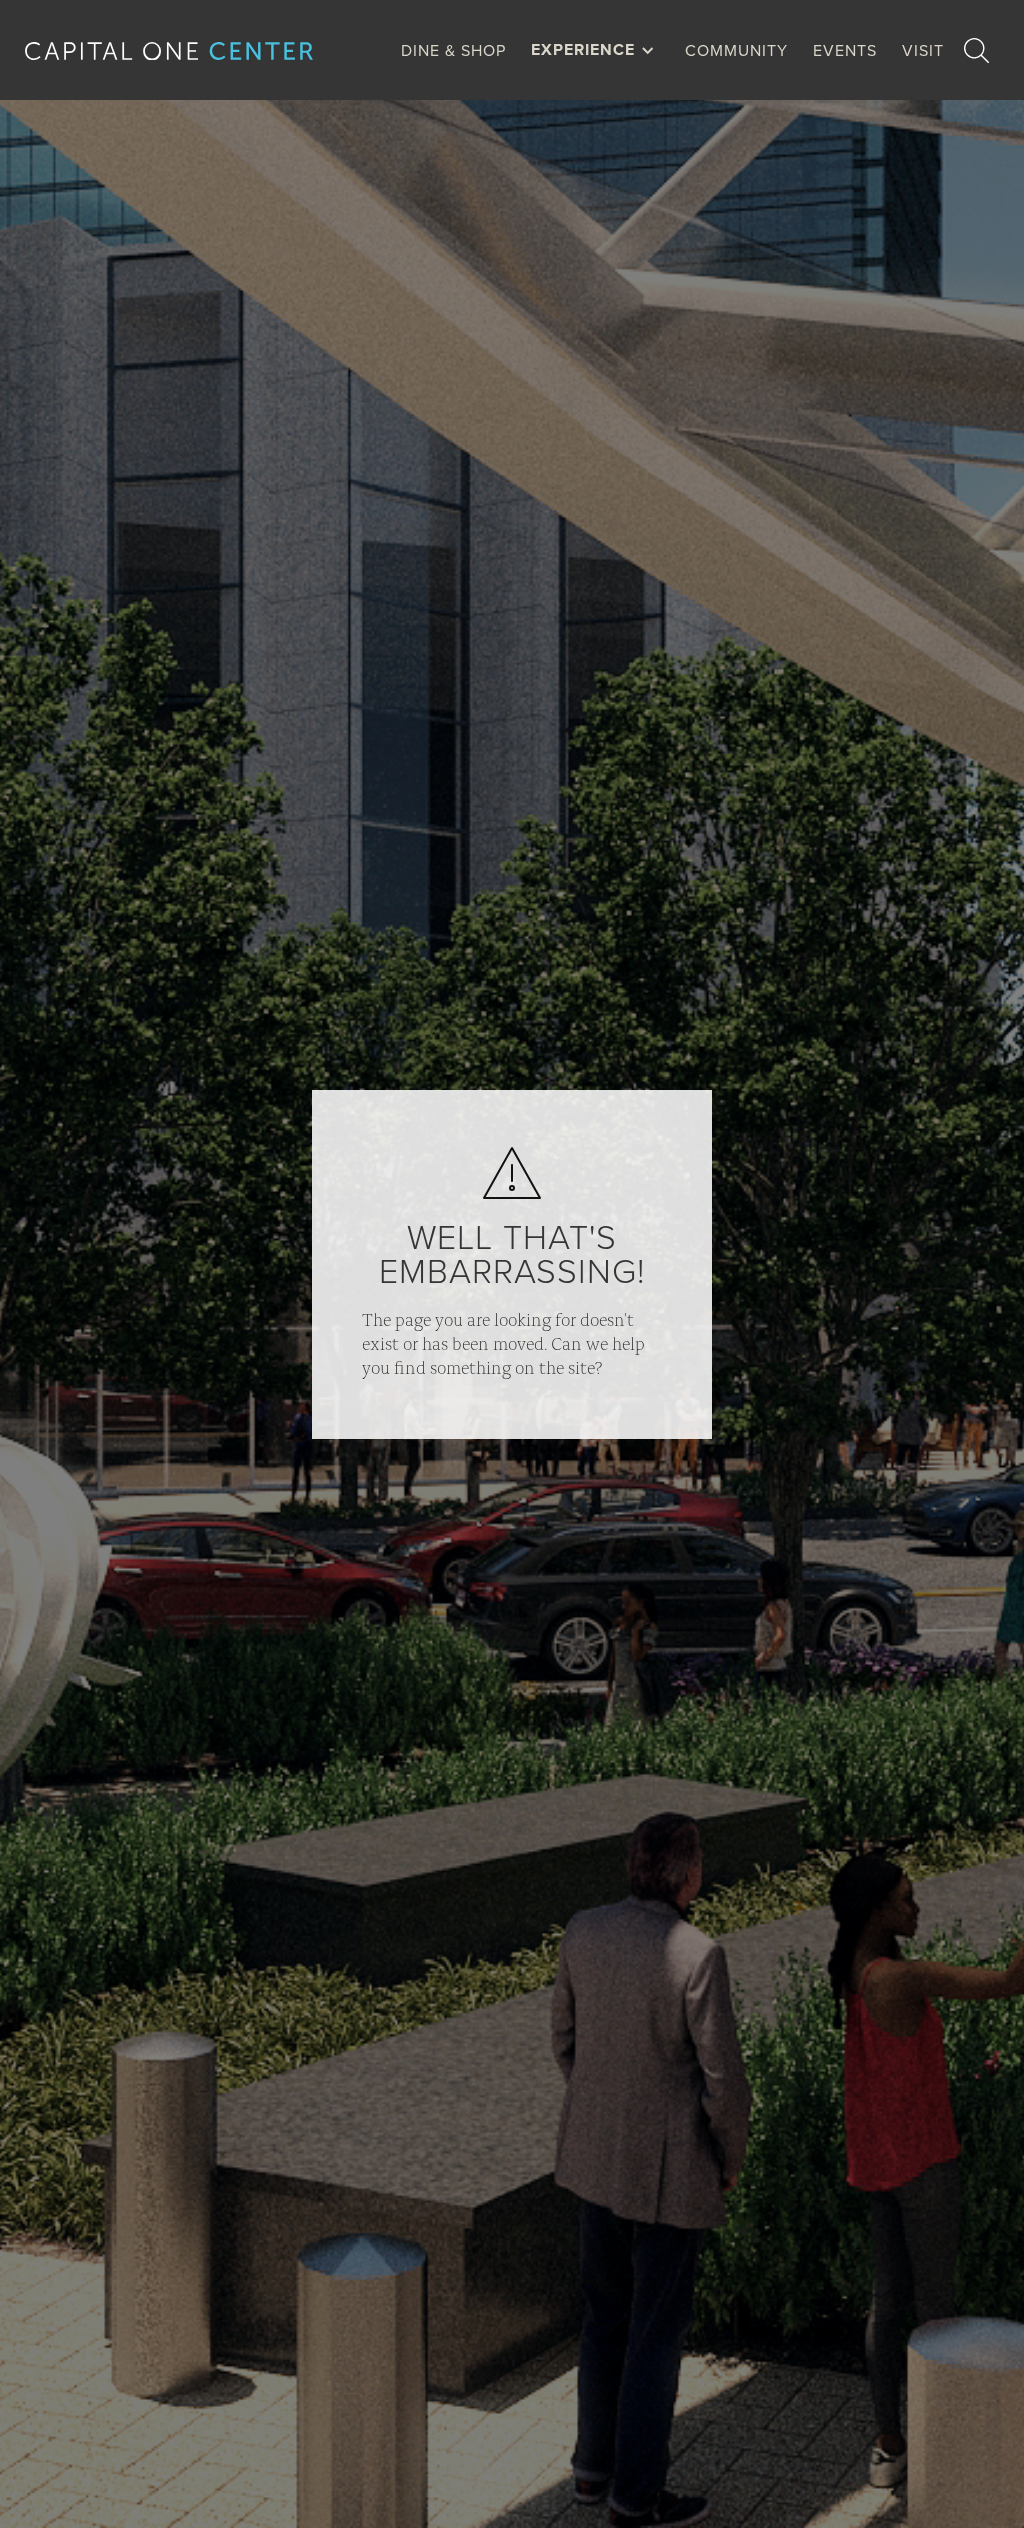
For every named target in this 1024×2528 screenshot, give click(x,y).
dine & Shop (453, 50)
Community (736, 50)
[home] (185, 50)
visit (923, 50)
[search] (976, 50)
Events (845, 50)
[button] (598, 50)
